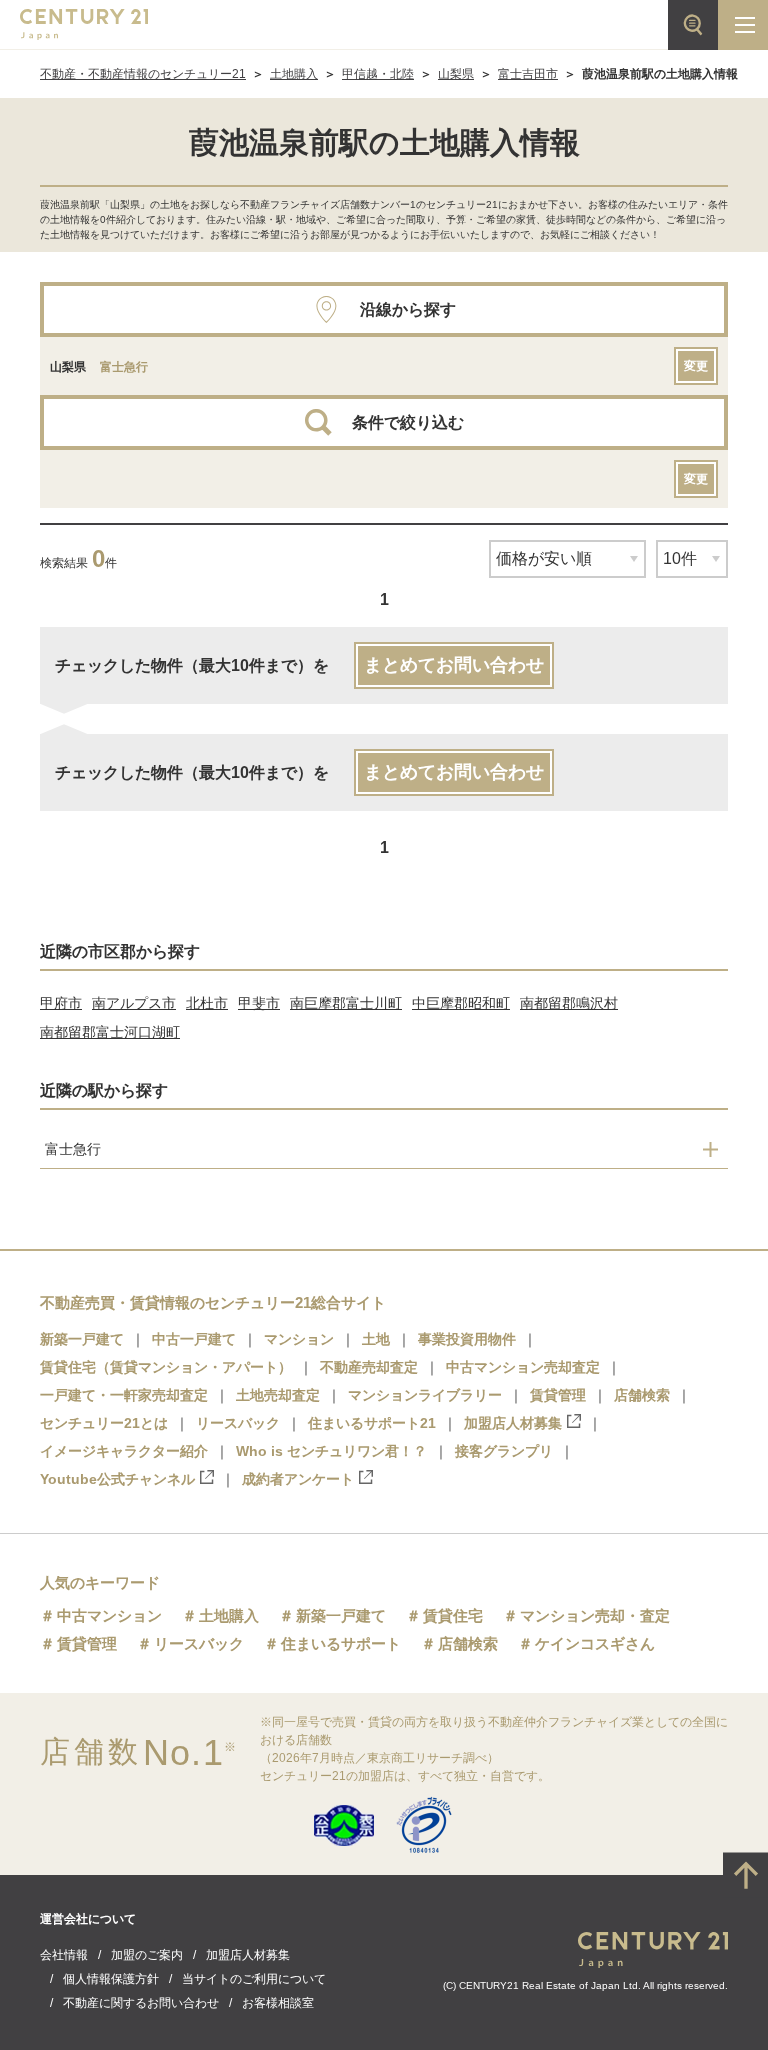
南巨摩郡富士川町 (346, 1003)
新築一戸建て (82, 1339)
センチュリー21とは (104, 1423)
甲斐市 (259, 1003)
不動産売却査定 (369, 1367)
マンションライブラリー (425, 1395)
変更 (696, 366)
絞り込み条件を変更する (384, 2024)
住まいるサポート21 (372, 1423)
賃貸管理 (558, 1395)
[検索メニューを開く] (693, 25)
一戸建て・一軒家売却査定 (124, 1395)
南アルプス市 (134, 1003)
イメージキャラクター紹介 (124, 1451)
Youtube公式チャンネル (117, 1479)
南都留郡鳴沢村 (569, 1003)
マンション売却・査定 (595, 1615)
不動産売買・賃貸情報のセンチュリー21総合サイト (213, 1302)
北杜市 (207, 1003)
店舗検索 (642, 1395)
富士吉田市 (528, 74)
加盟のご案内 (147, 1955)
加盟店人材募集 (513, 1423)
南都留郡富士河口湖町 (110, 1032)
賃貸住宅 (453, 1615)
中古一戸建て (194, 1339)
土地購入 (294, 74)
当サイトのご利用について (254, 1979)
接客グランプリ (504, 1451)
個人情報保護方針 (111, 1979)
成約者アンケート (298, 1479)
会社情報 (64, 1955)
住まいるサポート (341, 1643)
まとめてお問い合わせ (454, 665)
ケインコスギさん (595, 1643)
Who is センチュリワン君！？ (331, 1451)
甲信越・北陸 (378, 74)
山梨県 (456, 74)
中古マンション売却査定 (523, 1367)
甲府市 (61, 1003)
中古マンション (109, 1615)
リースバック (238, 1423)
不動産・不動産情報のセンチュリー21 (143, 74)
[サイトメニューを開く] (743, 25)
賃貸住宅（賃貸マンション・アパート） (166, 1367)
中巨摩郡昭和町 (461, 1003)
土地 (376, 1339)
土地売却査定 (278, 1395)
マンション (299, 1339)
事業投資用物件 (467, 1339)
